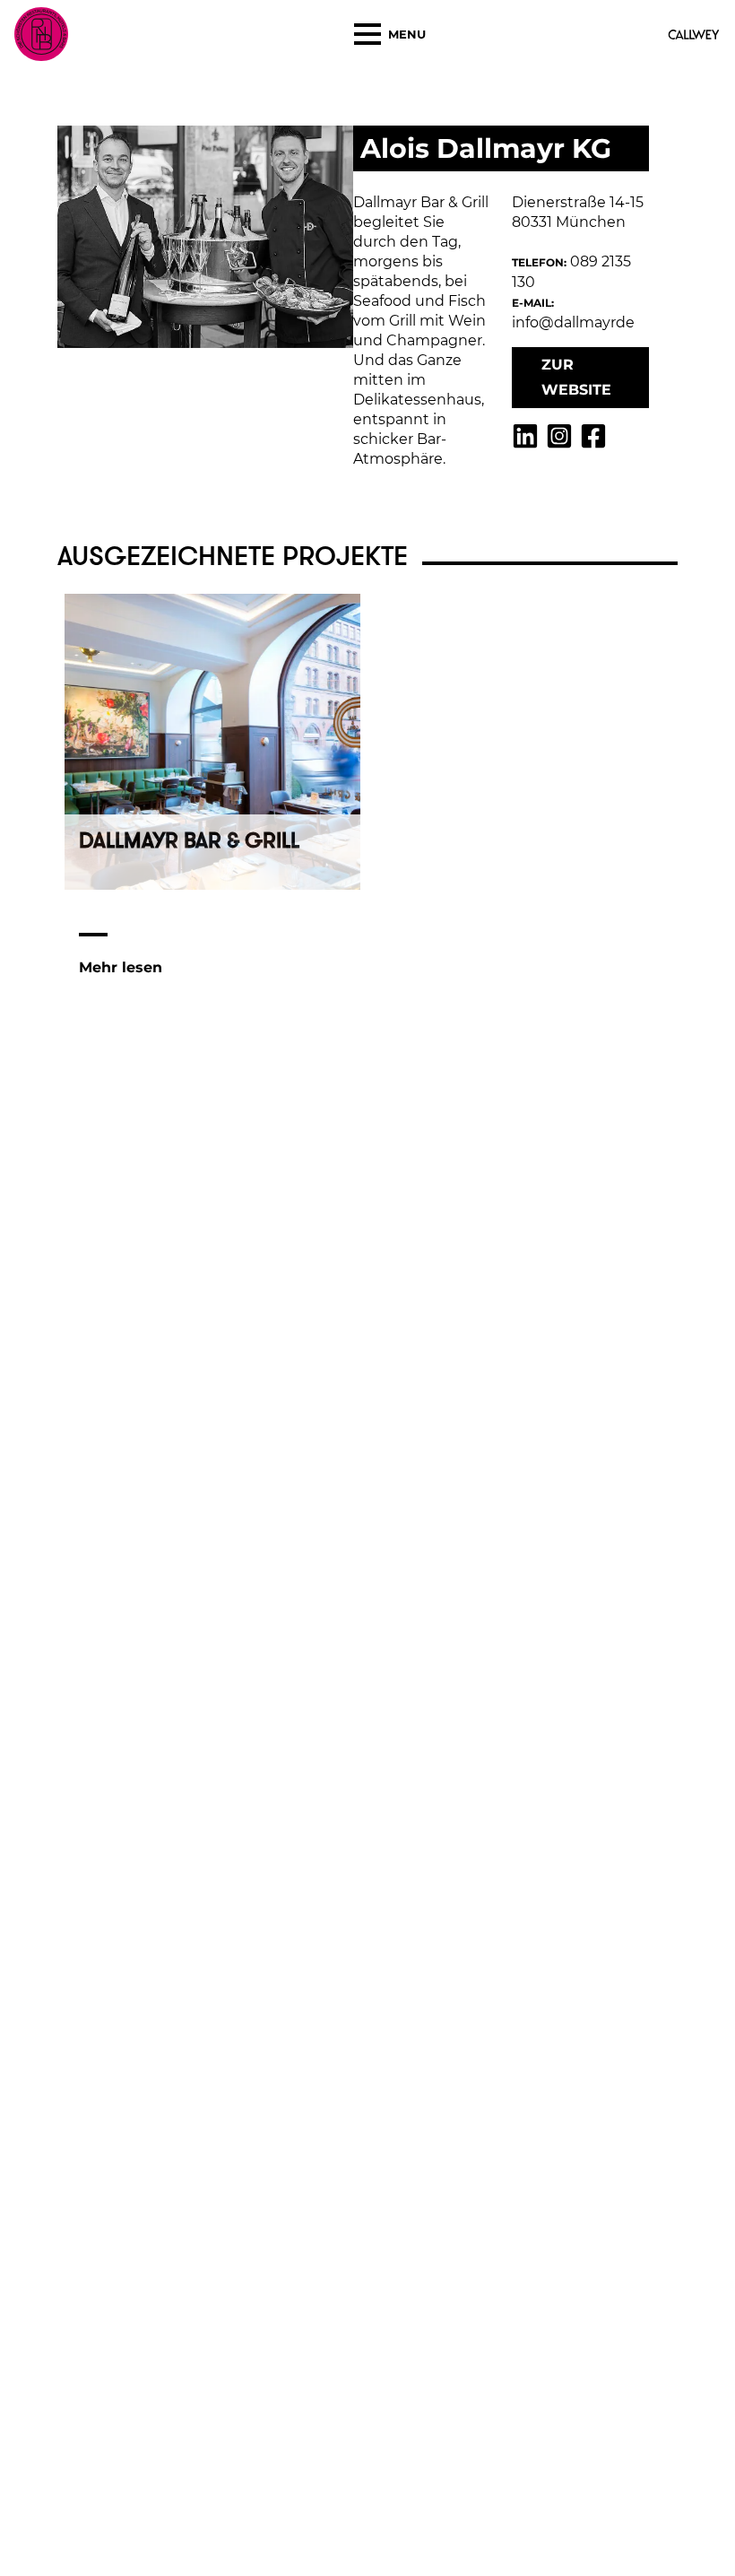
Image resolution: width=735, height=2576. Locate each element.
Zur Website (576, 377)
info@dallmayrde (573, 322)
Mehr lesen (121, 967)
